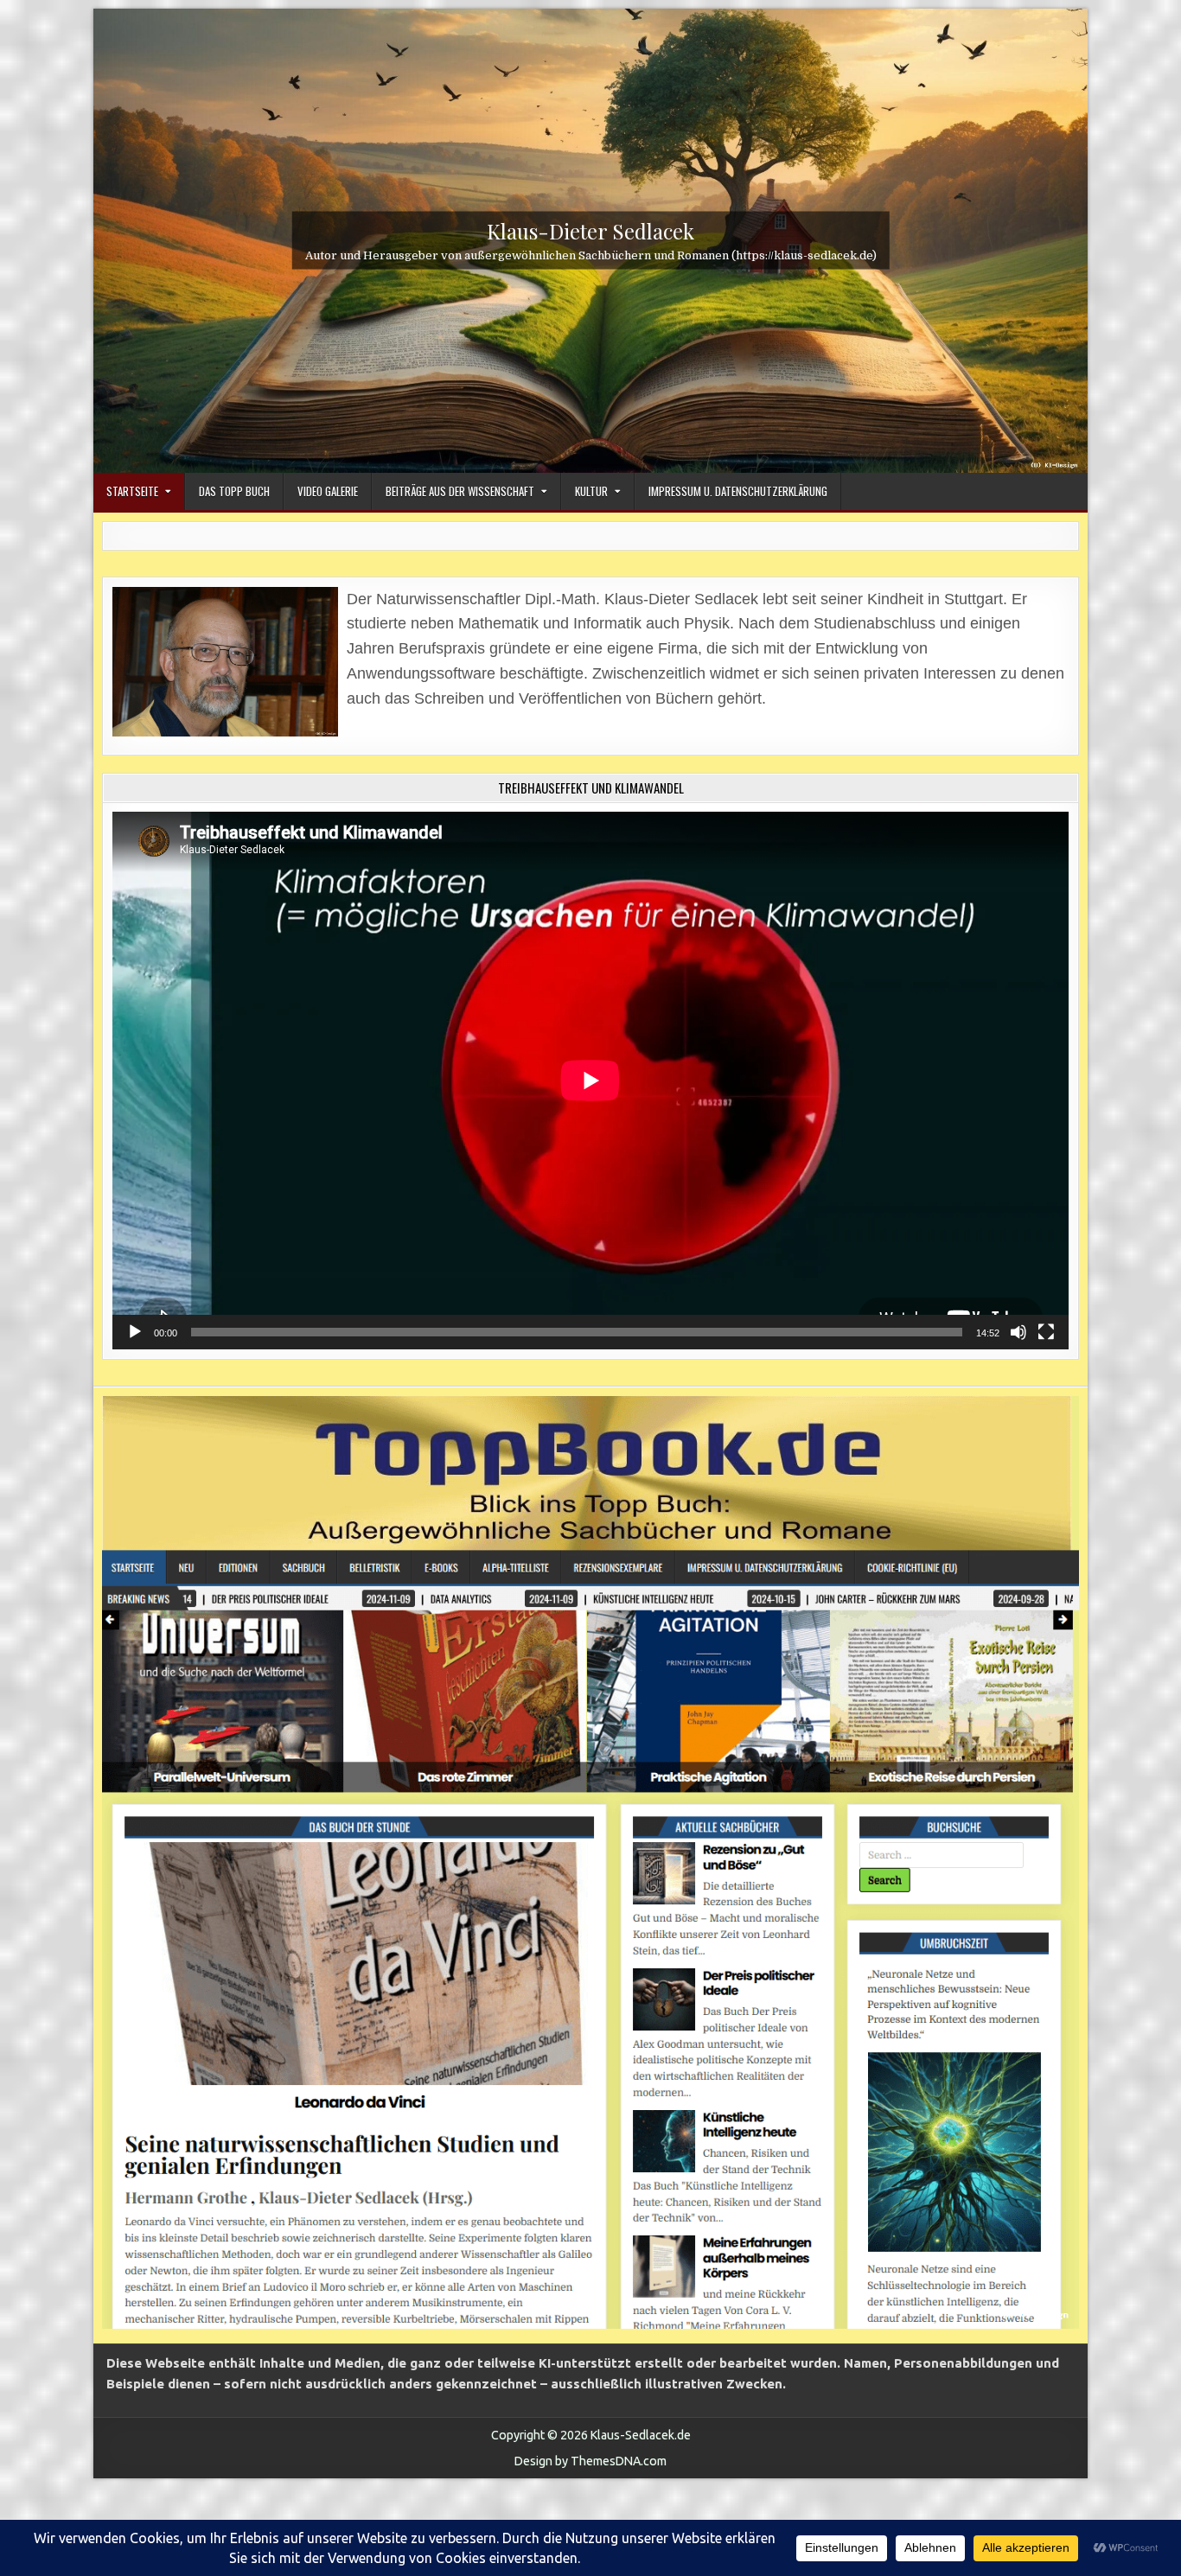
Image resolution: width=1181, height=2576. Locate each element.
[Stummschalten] (1018, 1332)
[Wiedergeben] (135, 1332)
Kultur (591, 491)
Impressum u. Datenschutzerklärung (738, 491)
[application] (590, 1081)
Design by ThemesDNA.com (590, 2461)
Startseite (132, 491)
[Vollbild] (1046, 1332)
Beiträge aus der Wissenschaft (460, 491)
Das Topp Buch (234, 491)
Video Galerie (328, 491)
